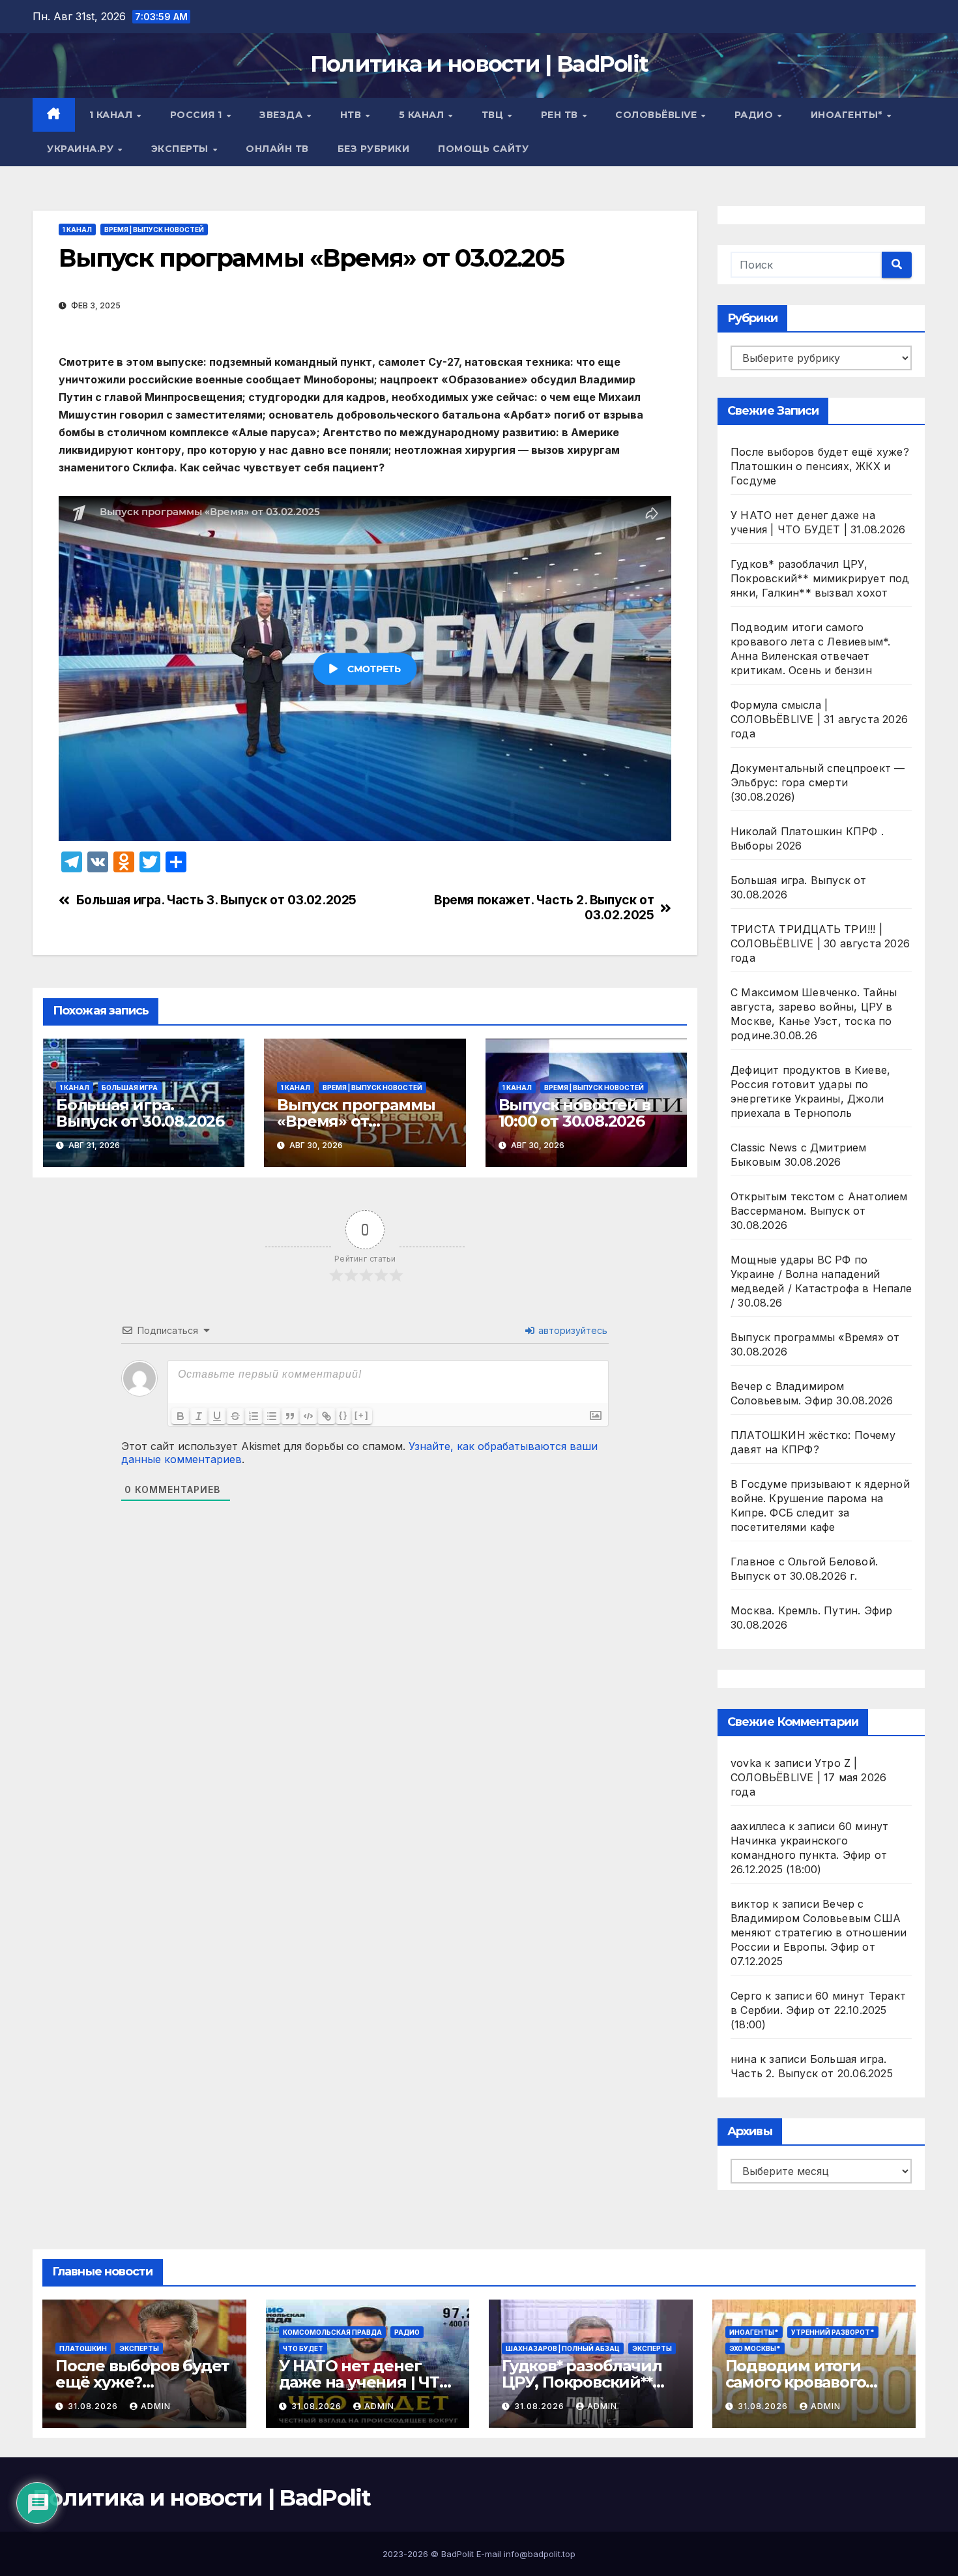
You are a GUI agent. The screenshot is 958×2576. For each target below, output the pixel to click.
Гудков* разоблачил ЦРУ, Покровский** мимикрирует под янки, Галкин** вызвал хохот (820, 578)
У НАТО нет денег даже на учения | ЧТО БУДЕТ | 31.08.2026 (365, 2382)
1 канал (112, 115)
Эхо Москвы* (755, 2348)
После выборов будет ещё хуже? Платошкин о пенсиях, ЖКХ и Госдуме (820, 466)
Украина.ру (82, 149)
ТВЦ (494, 115)
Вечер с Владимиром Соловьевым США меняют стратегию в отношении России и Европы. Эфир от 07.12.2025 (819, 1932)
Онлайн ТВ (277, 149)
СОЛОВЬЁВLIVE (658, 115)
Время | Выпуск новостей (154, 229)
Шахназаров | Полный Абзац (563, 2348)
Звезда (283, 115)
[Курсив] (199, 1416)
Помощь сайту (483, 149)
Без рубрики (374, 149)
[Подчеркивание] (217, 1416)
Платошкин (83, 2348)
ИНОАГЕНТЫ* (848, 115)
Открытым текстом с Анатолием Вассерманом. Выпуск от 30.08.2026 (819, 1211)
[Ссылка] (327, 1416)
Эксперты (181, 149)
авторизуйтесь (572, 1330)
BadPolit (457, 2554)
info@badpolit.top (540, 2554)
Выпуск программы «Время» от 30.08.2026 (356, 1121)
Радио (755, 115)
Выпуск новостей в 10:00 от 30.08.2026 (575, 1113)
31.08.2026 (94, 2406)
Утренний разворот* (833, 2332)
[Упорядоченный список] (254, 1416)
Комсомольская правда (332, 2332)
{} (343, 1415)
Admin (156, 2406)
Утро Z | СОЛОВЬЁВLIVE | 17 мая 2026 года (808, 1777)
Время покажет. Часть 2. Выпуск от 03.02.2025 (544, 908)
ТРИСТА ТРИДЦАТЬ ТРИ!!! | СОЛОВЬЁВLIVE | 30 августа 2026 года (820, 943)
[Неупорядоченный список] (272, 1416)
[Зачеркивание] (235, 1416)
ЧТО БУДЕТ (303, 2348)
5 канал (423, 115)
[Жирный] (181, 1416)
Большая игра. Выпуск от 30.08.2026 (140, 1113)
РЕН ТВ (561, 115)
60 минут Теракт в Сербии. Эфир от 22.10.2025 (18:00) (818, 2010)
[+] (362, 1415)
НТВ (352, 115)
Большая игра (130, 1088)
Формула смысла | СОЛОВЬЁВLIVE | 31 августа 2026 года (819, 719)
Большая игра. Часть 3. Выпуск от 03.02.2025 (217, 900)
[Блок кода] (308, 1416)
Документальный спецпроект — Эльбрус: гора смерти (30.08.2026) (818, 782)
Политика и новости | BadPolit (479, 64)
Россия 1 (198, 115)
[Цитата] (290, 1416)
